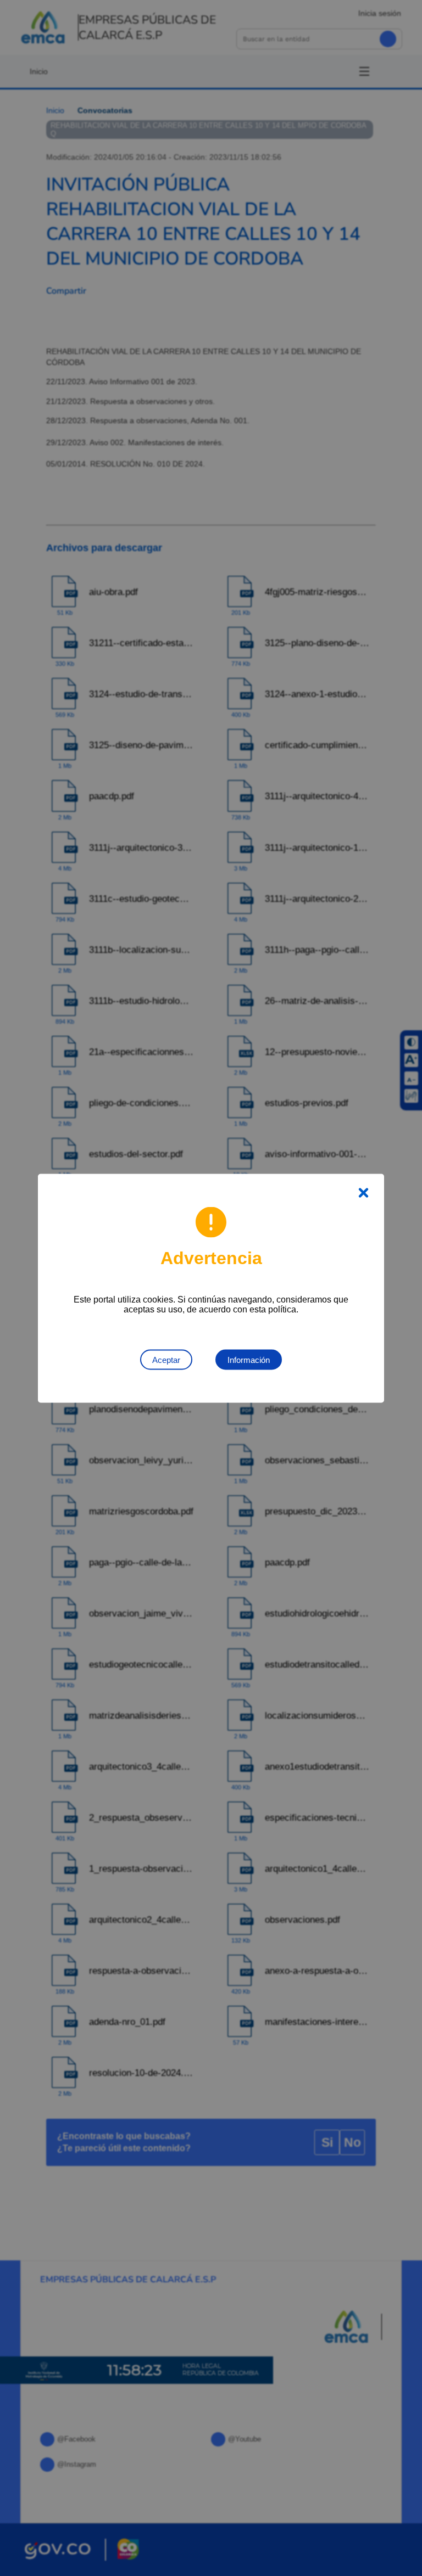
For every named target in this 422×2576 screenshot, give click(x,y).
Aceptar (166, 1359)
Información (249, 1359)
